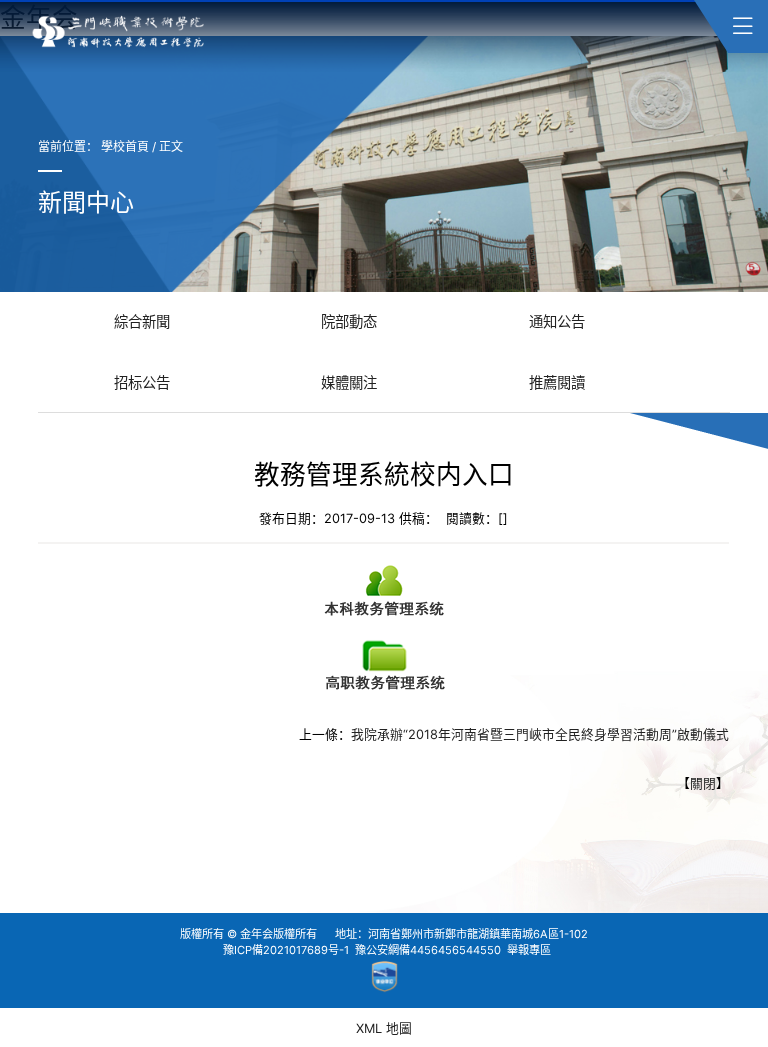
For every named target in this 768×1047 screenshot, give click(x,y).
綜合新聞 (142, 321)
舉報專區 (529, 950)
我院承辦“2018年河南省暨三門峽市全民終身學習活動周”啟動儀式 (541, 734)
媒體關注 (349, 382)
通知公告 (557, 321)
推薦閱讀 (557, 382)
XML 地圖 (384, 1028)
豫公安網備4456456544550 (428, 950)
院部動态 (349, 321)
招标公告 (142, 382)
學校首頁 (125, 146)
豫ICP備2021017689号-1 (286, 950)
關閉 (704, 783)
